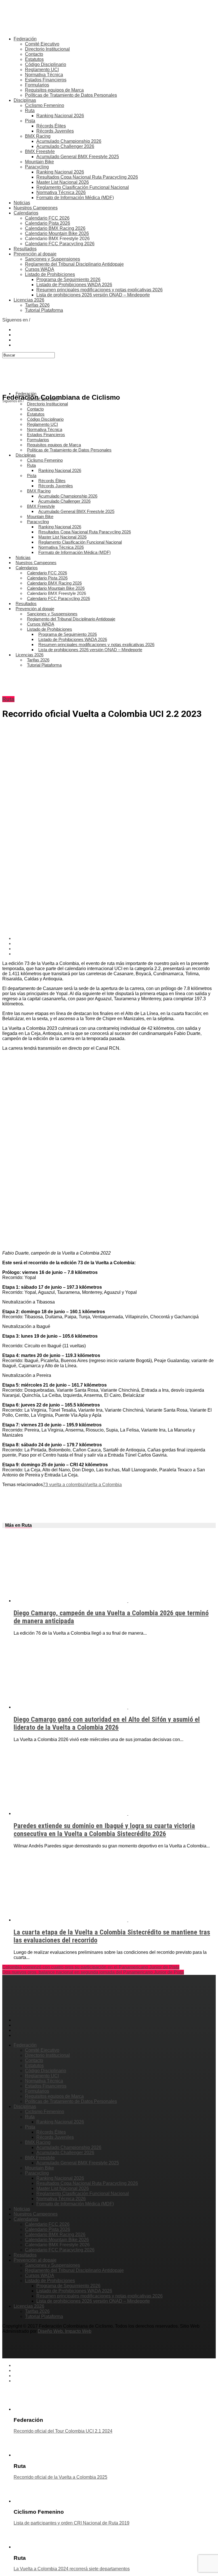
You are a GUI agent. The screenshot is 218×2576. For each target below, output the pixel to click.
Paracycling (37, 167)
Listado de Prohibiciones (50, 274)
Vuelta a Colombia (103, 1485)
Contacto (34, 54)
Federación (25, 39)
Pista (30, 121)
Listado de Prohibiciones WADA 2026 (74, 285)
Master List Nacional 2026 (63, 182)
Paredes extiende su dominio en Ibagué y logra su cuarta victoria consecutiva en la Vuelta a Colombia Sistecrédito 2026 (104, 1830)
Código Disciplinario (46, 64)
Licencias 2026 (29, 300)
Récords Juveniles (55, 131)
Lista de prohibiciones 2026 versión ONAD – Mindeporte (93, 295)
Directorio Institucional (47, 49)
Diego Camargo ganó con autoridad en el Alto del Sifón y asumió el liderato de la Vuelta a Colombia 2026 (107, 1723)
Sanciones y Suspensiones (53, 259)
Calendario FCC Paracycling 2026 (60, 244)
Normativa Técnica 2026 (61, 192)
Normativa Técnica (44, 75)
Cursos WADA (40, 269)
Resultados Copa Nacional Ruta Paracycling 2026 (87, 177)
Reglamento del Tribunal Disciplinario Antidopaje (74, 264)
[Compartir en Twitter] (115, 944)
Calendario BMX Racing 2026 (55, 228)
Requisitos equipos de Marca (54, 90)
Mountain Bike (39, 162)
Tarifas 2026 (37, 305)
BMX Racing (38, 136)
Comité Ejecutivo (42, 44)
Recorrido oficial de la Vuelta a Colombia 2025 (60, 2477)
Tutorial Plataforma (44, 310)
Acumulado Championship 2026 (69, 141)
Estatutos (34, 59)
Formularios (37, 85)
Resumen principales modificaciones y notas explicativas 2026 (99, 290)
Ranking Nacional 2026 (60, 116)
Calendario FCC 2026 (47, 218)
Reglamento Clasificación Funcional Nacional (83, 187)
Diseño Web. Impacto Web (65, 2331)
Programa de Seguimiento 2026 (68, 280)
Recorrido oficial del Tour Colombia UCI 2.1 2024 (63, 2431)
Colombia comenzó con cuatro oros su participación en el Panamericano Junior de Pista (91, 1967)
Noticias (22, 203)
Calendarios (26, 213)
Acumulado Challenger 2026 (65, 146)
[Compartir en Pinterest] (115, 949)
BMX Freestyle (40, 151)
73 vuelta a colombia (64, 1485)
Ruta (30, 111)
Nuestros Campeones (36, 208)
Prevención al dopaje (35, 254)
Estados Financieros (46, 80)
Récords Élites (51, 126)
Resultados (25, 249)
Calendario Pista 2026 (48, 223)
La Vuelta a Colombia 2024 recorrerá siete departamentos (72, 2569)
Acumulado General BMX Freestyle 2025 (78, 157)
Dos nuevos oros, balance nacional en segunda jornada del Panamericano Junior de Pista (93, 1972)
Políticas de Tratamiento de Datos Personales (71, 95)
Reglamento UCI (42, 70)
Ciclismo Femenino (45, 105)
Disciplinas (25, 100)
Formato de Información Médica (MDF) (75, 198)
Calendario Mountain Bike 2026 (57, 233)
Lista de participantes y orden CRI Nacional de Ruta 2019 (72, 2523)
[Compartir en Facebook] (115, 939)
